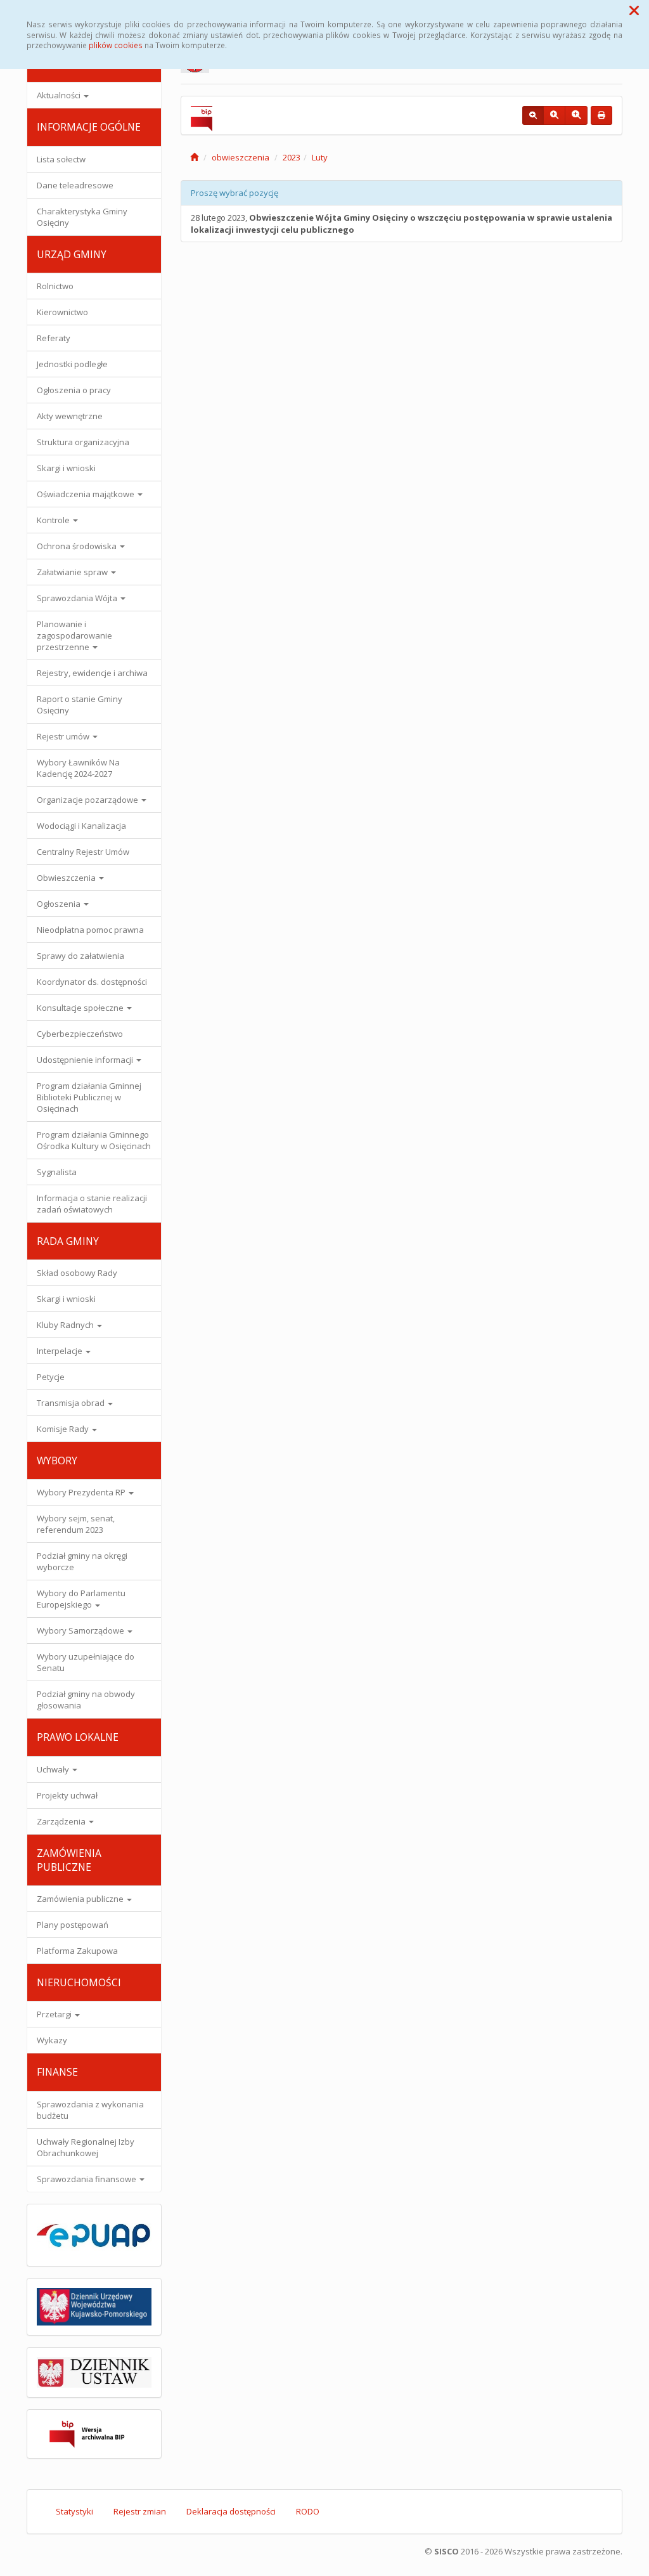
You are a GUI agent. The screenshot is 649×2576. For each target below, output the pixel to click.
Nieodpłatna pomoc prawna (90, 930)
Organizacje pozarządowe (88, 800)
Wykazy (52, 2040)
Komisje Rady (64, 1429)
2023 (292, 157)
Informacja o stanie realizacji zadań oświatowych (92, 1204)
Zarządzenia (62, 1821)
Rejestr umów (64, 736)
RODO (308, 2511)
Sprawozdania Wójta (78, 598)
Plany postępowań (73, 1925)
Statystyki (74, 2511)
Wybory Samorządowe (81, 1630)
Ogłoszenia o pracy (74, 390)
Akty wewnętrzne (70, 416)
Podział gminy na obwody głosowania (86, 1700)
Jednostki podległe (72, 364)
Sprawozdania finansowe (87, 2179)
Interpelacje (61, 1351)
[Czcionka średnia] (554, 115)
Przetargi (55, 2014)
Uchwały (54, 1769)
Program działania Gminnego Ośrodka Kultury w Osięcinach (94, 1140)
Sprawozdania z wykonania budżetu (90, 2110)
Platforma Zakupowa (77, 1951)
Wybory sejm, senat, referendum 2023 (76, 1524)
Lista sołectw (61, 159)
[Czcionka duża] (576, 115)
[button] (634, 10)
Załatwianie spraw (73, 572)
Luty (320, 157)
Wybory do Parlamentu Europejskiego (81, 1599)
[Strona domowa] (194, 157)
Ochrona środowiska (78, 546)
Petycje (51, 1377)
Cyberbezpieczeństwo (80, 1034)
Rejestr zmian (140, 2511)
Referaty (54, 338)
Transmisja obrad (72, 1403)
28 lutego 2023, (402, 224)
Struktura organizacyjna (83, 442)
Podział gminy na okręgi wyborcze (82, 1561)
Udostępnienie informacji (86, 1060)
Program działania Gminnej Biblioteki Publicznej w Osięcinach (89, 1097)
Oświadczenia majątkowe (87, 494)
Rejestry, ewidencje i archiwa (92, 673)
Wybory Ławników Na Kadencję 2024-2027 (78, 768)
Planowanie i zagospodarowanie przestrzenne (74, 635)
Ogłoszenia (60, 904)
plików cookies (116, 45)
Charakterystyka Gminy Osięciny (82, 217)
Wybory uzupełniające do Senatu (86, 1662)
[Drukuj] (601, 115)
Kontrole (54, 520)
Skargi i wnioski (66, 468)
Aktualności (60, 95)
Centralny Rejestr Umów (83, 852)
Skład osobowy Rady (77, 1273)
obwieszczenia (241, 157)
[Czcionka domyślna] (533, 115)
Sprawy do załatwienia (80, 956)
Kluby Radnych (66, 1325)
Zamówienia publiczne (81, 1899)
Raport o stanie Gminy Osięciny (80, 705)
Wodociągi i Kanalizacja (81, 826)
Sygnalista (57, 1172)
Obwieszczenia (67, 878)
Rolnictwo (55, 286)
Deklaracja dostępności (231, 2511)
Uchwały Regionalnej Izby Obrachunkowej (86, 2147)
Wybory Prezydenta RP (82, 1492)
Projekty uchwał (67, 1795)
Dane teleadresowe (75, 185)
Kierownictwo (62, 312)
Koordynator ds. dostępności (92, 982)
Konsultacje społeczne (81, 1008)
